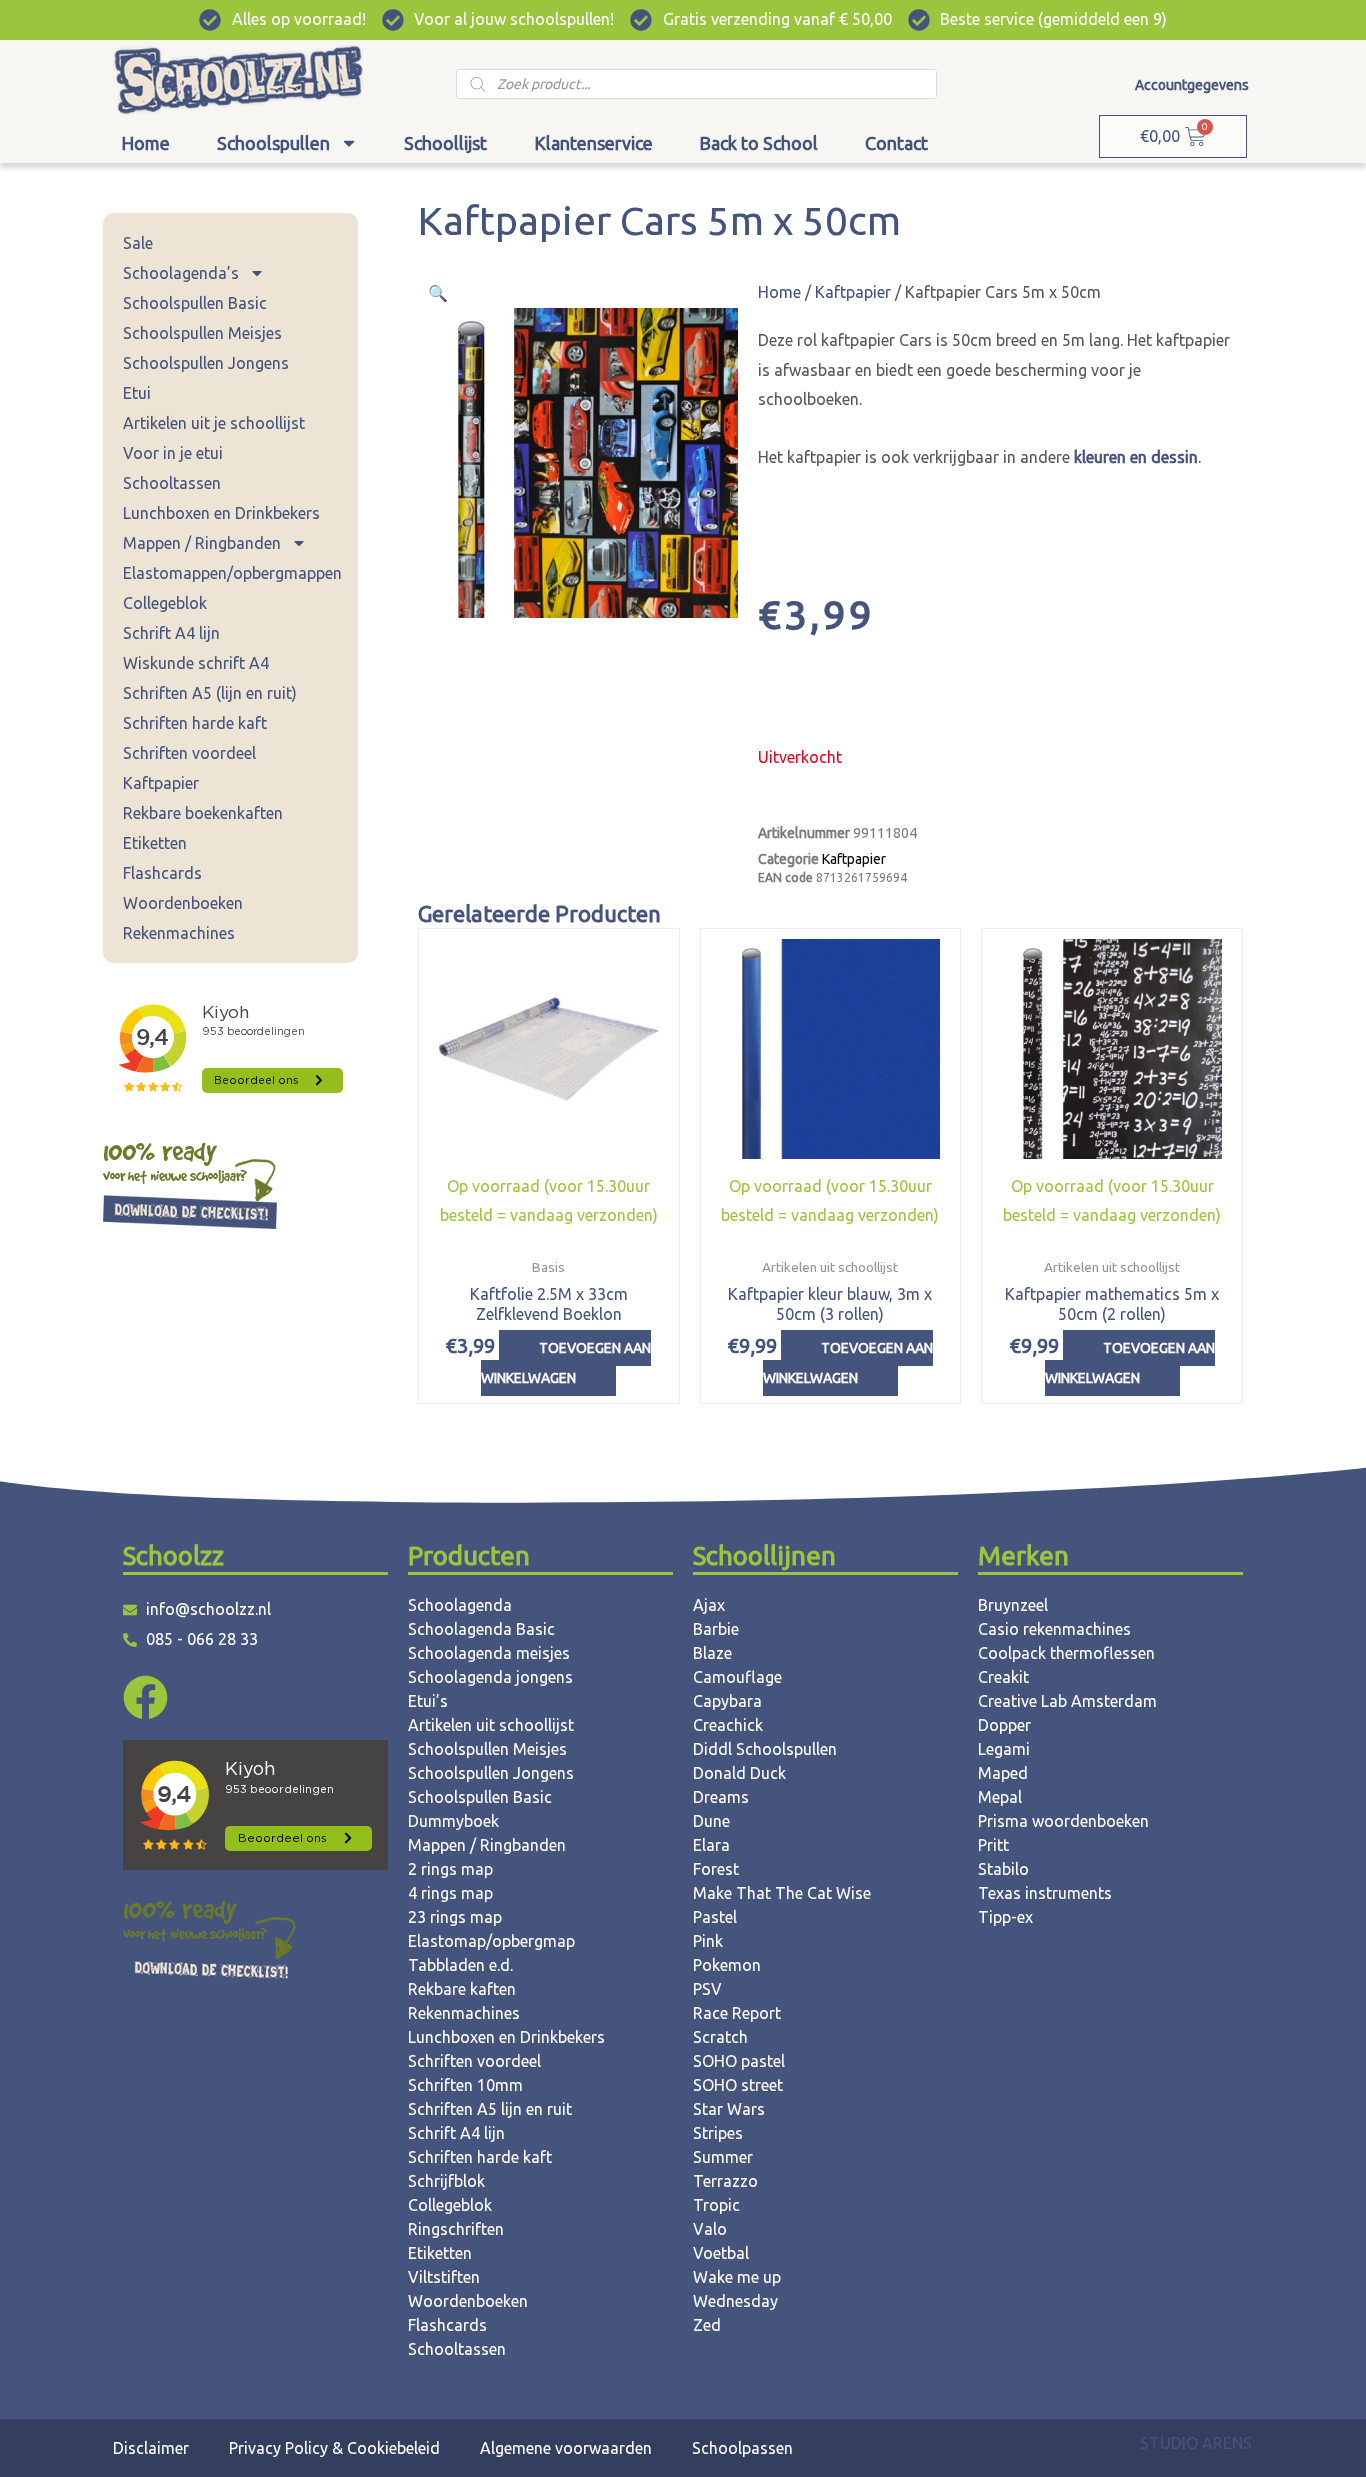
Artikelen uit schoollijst (491, 1725)
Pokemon (727, 1965)
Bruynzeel (1013, 1605)
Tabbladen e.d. (460, 1965)
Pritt (993, 1845)
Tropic (716, 2205)
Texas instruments (1045, 1893)
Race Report (737, 2013)
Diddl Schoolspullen (765, 1749)
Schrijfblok (446, 2181)
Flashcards (162, 873)
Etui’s (428, 1701)
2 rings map (450, 1869)
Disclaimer (151, 2448)
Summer (723, 2157)
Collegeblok (165, 603)
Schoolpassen (742, 2448)
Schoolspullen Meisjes (202, 333)
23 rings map (455, 1917)
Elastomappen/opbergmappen (232, 573)
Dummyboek (453, 1821)
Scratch (720, 2037)
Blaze (712, 1653)
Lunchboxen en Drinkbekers (221, 513)
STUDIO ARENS (1196, 2443)
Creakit (1003, 1677)
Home (145, 143)
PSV (707, 1989)
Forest (716, 1869)
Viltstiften (444, 2277)
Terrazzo (725, 2181)
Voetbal (721, 2253)
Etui (137, 393)
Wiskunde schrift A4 (196, 663)
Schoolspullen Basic (195, 303)
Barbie (716, 1629)
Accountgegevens (1192, 85)
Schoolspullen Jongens (206, 363)
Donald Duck (739, 1773)
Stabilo (1003, 1869)
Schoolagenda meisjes (489, 1653)
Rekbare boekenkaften (203, 813)
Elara (711, 1845)
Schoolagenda (460, 1605)
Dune (711, 1821)
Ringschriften (456, 2229)
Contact (896, 143)
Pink (708, 1941)
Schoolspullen (273, 143)
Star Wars (729, 2109)
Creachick (728, 1725)
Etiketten (155, 843)
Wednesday (735, 2301)
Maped (1003, 1773)
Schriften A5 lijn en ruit (490, 2109)
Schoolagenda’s (181, 273)
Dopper (1004, 1725)
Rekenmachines (179, 933)
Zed (707, 2325)
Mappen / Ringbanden (202, 543)
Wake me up (737, 2277)
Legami (1004, 1749)
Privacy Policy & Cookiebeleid (334, 2448)
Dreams (721, 1797)
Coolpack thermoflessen (1066, 1653)
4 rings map (450, 1893)
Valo (710, 2229)
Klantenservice (593, 143)
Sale (138, 243)
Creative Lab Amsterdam (1067, 1701)
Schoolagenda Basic (481, 1629)
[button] (438, 293)
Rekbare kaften (462, 1989)
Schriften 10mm (465, 2085)
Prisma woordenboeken (1063, 1821)
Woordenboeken (183, 903)
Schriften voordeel (189, 753)
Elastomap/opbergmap (491, 1941)
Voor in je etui (173, 453)
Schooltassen (172, 483)
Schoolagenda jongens (490, 1677)
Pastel (715, 1917)
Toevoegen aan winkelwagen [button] (566, 1363)
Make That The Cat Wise (782, 1893)
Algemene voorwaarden (566, 2448)
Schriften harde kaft (195, 723)
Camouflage (737, 1677)
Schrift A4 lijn (171, 633)
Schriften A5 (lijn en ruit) (210, 693)
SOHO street (738, 2085)
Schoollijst (445, 143)
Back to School (758, 143)
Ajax (709, 1605)
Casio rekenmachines (1054, 1629)
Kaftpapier (161, 783)
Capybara (727, 1701)
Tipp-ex (1005, 1917)
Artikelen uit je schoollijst (214, 423)
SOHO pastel (739, 2061)
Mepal (1000, 1797)
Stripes (718, 2133)
